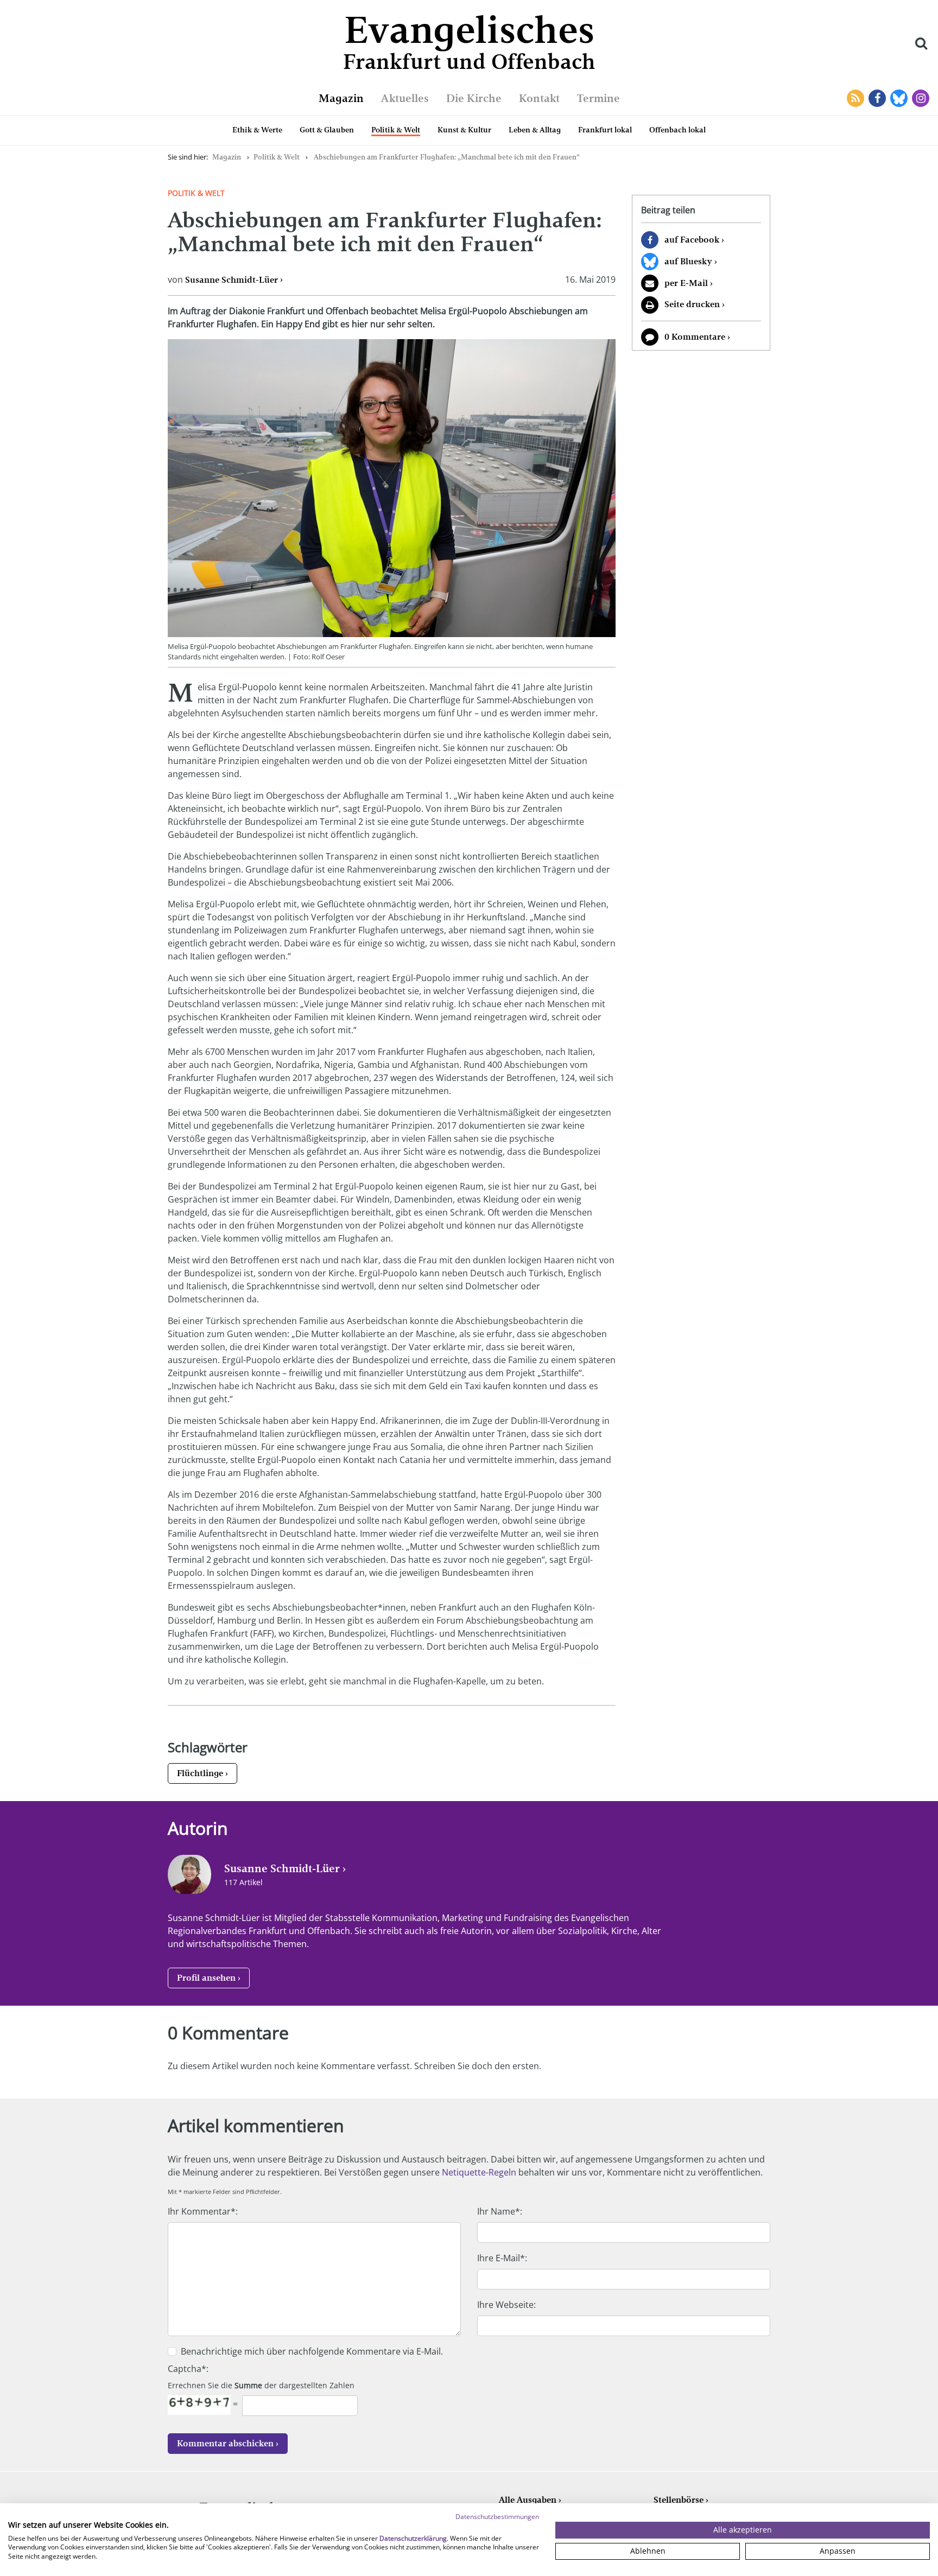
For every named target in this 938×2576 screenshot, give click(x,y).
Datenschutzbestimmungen (497, 2517)
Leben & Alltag (535, 130)
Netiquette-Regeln (479, 2172)
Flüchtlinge (200, 1773)
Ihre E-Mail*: (502, 2258)
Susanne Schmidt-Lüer (232, 280)
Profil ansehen (206, 1978)
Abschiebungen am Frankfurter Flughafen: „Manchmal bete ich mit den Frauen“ (447, 157)
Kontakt (539, 98)
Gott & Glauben (327, 130)
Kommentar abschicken (225, 2443)
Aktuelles (405, 98)
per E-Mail (686, 283)
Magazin (341, 98)
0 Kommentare (695, 337)
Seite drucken (692, 304)
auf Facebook (692, 240)
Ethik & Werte (257, 130)
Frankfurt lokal (605, 130)
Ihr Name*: (500, 2211)
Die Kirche (474, 98)
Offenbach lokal (677, 130)
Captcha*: (188, 2369)
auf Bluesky (688, 261)
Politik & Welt (396, 130)
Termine (598, 98)
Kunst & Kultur (464, 130)
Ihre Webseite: (506, 2305)
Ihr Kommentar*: (203, 2211)
